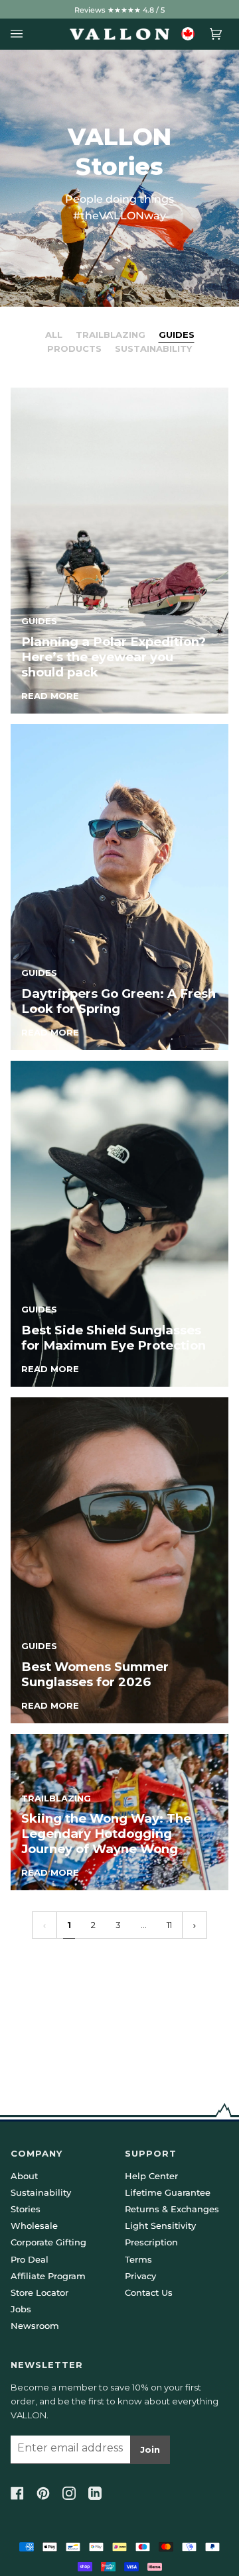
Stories (26, 2209)
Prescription (151, 2242)
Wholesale (34, 2226)
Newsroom (35, 2326)
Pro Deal (30, 2259)
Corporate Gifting (48, 2242)
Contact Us (149, 2292)
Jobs (21, 2309)
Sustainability (153, 349)
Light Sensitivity (160, 2226)
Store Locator (40, 2292)
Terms (138, 2259)
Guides (177, 335)
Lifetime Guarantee (168, 2192)
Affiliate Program (48, 2276)
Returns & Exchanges (172, 2209)
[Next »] (195, 1925)
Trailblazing (111, 335)
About (24, 2176)
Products (74, 349)
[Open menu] (21, 34)
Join (150, 2449)
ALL (54, 335)
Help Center (151, 2176)
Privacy (140, 2276)
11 (169, 1925)
